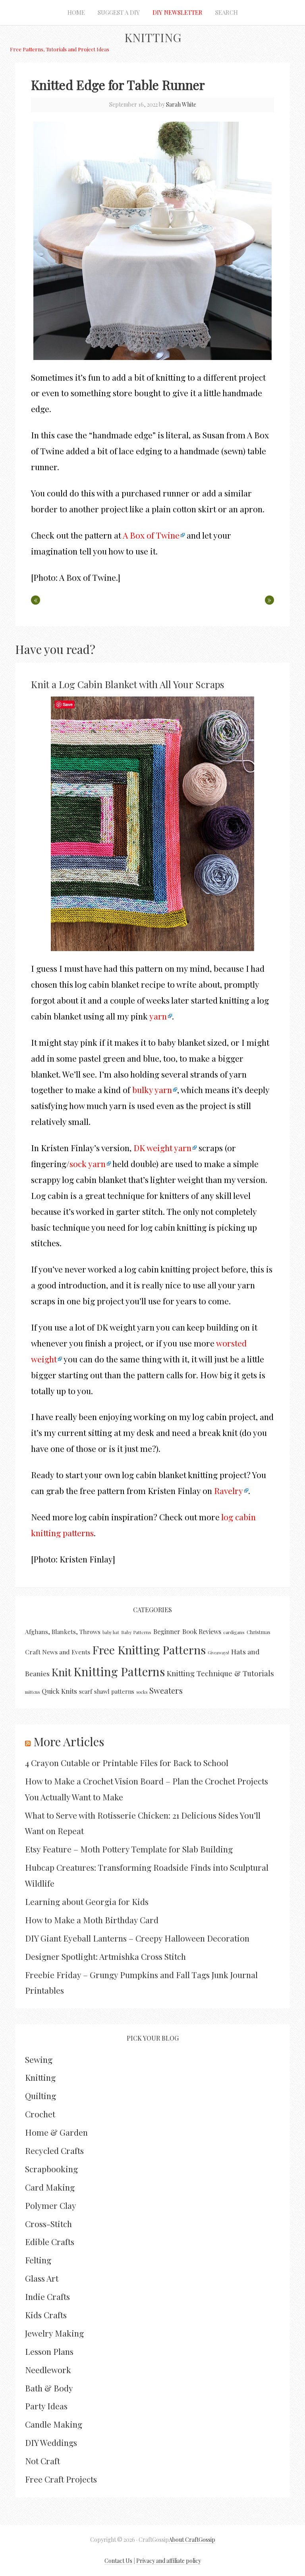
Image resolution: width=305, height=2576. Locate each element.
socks (142, 1692)
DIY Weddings (51, 2442)
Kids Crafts (46, 2315)
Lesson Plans (49, 2351)
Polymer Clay (51, 2205)
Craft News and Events (58, 1652)
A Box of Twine (151, 535)
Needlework (48, 2370)
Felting (38, 2260)
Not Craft (42, 2461)
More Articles (69, 1741)
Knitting (153, 37)
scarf (86, 1691)
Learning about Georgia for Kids (87, 1901)
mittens (32, 1692)
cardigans (234, 1632)
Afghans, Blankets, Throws (63, 1632)
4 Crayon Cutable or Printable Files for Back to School (127, 1763)
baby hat (111, 1632)
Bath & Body (49, 2388)
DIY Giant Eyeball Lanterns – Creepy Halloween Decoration (137, 1938)
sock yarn (88, 1163)
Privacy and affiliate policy (169, 2561)
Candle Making (54, 2424)
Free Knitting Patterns (149, 1650)
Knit (62, 1672)
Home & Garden (56, 2132)
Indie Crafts (47, 2296)
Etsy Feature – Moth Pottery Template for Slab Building (129, 1849)
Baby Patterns (136, 1632)
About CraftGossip (192, 2540)
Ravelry (229, 1490)
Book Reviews (202, 1631)
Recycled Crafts (54, 2150)
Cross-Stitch (48, 2224)
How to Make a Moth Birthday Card (92, 1920)
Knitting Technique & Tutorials (220, 1673)
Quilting (41, 2095)
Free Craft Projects (61, 2479)
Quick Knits (59, 1691)
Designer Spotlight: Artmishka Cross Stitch (105, 1956)
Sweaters (166, 1690)
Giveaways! (218, 1653)
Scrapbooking (51, 2169)
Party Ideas (46, 2406)
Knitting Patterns (119, 1671)
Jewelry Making (54, 2333)
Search (227, 12)
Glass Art (42, 2278)
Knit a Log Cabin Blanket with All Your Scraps (127, 684)
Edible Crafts (50, 2241)
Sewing (39, 2059)
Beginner (167, 1631)
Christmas (259, 1632)
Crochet (40, 2114)
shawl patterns (114, 1691)
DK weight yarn (162, 1148)
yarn (158, 1016)
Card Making (50, 2187)
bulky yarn (152, 1090)
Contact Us (118, 2561)
